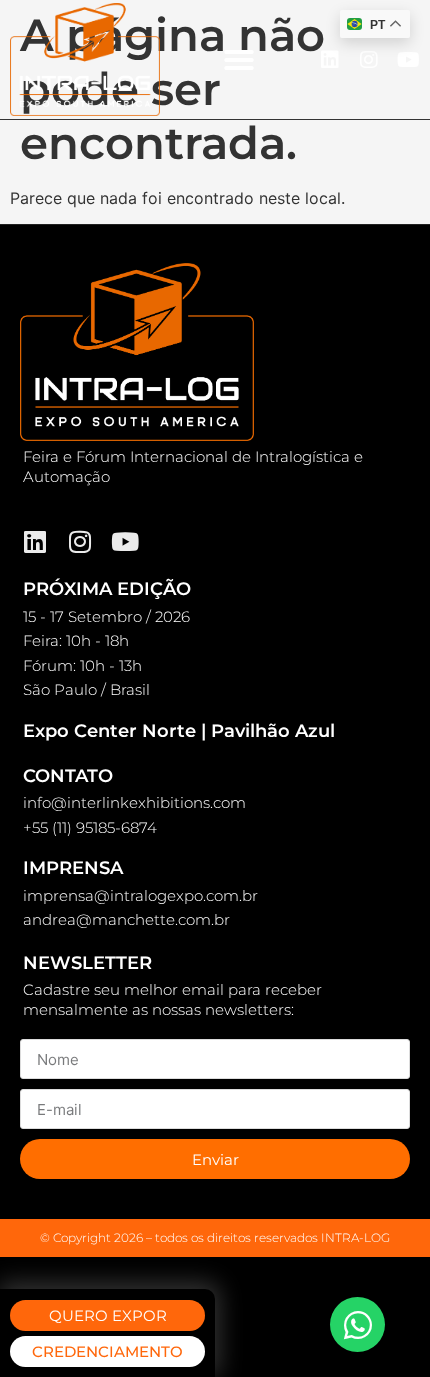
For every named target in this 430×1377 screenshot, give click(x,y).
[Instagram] (369, 60)
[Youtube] (408, 60)
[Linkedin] (330, 60)
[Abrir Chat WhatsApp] (357, 1324)
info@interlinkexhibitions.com (134, 802)
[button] (239, 60)
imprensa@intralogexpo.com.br (140, 895)
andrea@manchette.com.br (126, 919)
